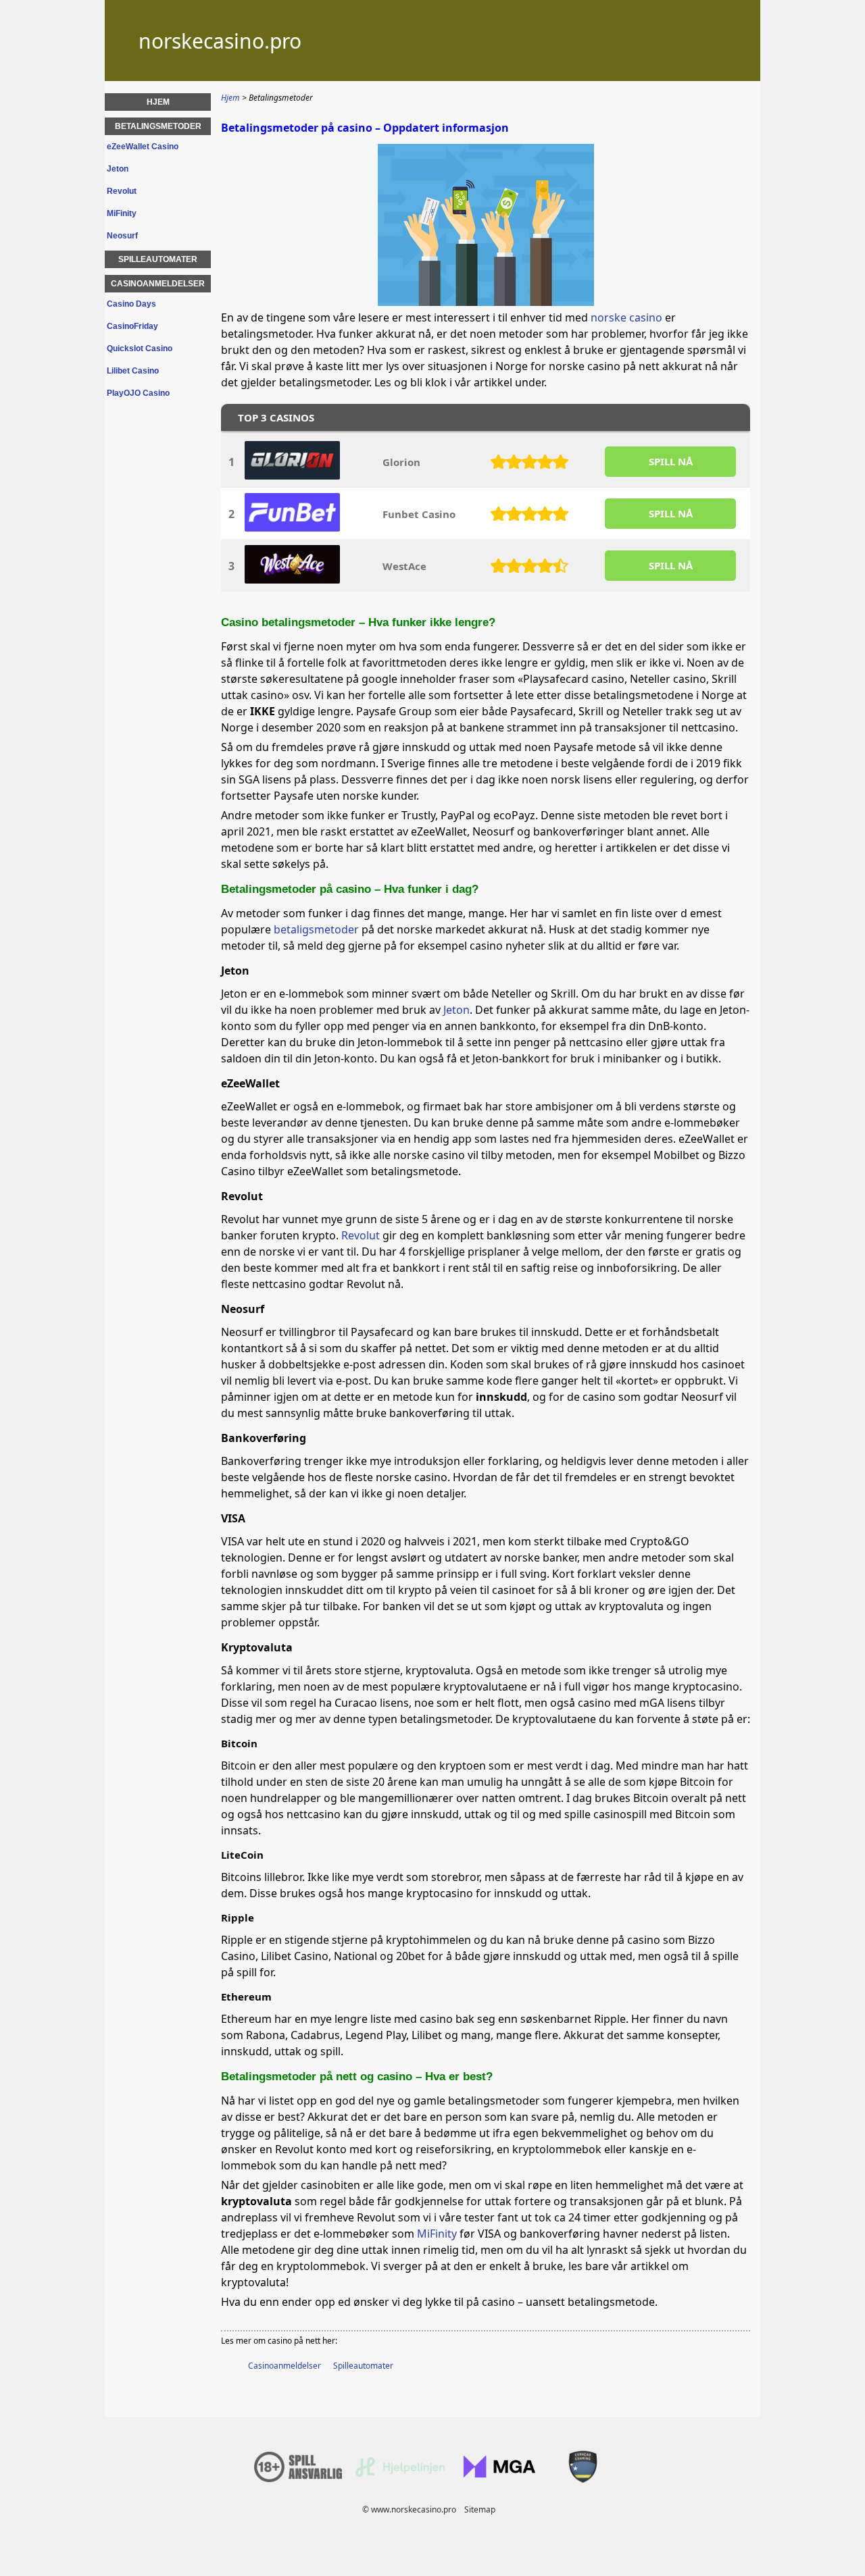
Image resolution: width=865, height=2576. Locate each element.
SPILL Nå (671, 461)
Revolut (361, 1235)
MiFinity (437, 2234)
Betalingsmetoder (158, 126)
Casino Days (131, 304)
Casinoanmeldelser (285, 2366)
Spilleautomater (363, 2366)
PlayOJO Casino (138, 393)
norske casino (626, 317)
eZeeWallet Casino (143, 147)
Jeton (456, 1010)
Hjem (158, 102)
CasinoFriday (132, 326)
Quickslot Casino (140, 349)
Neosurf (122, 236)
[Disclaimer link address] (400, 2474)
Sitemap (480, 2509)
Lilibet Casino (133, 371)
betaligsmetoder (316, 929)
